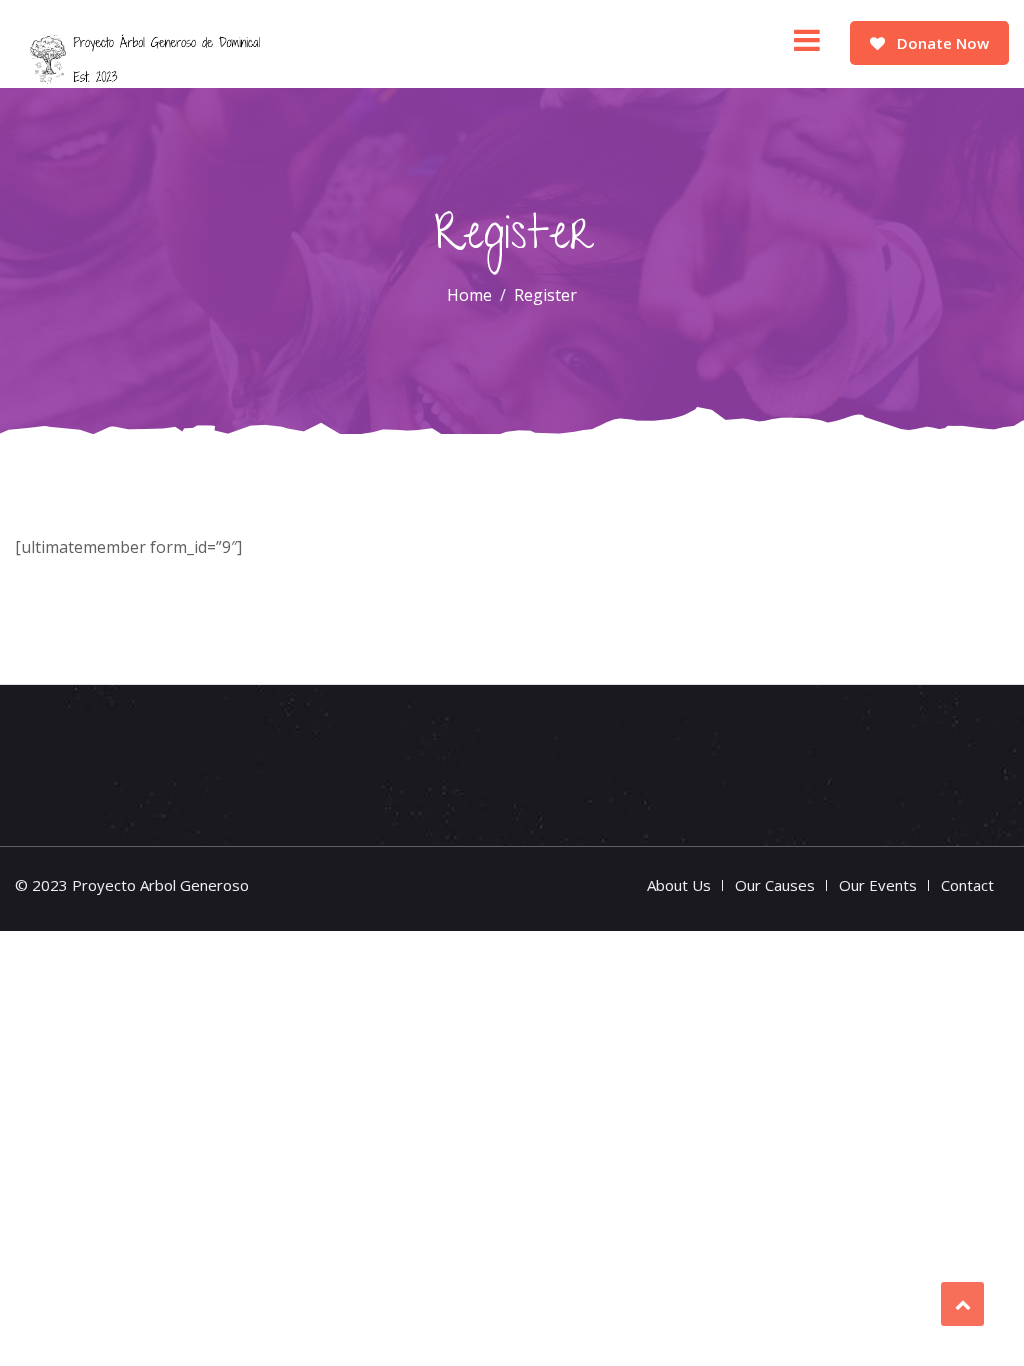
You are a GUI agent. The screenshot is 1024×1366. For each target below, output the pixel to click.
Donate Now (941, 43)
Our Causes (775, 885)
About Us (679, 885)
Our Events (878, 885)
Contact (967, 885)
